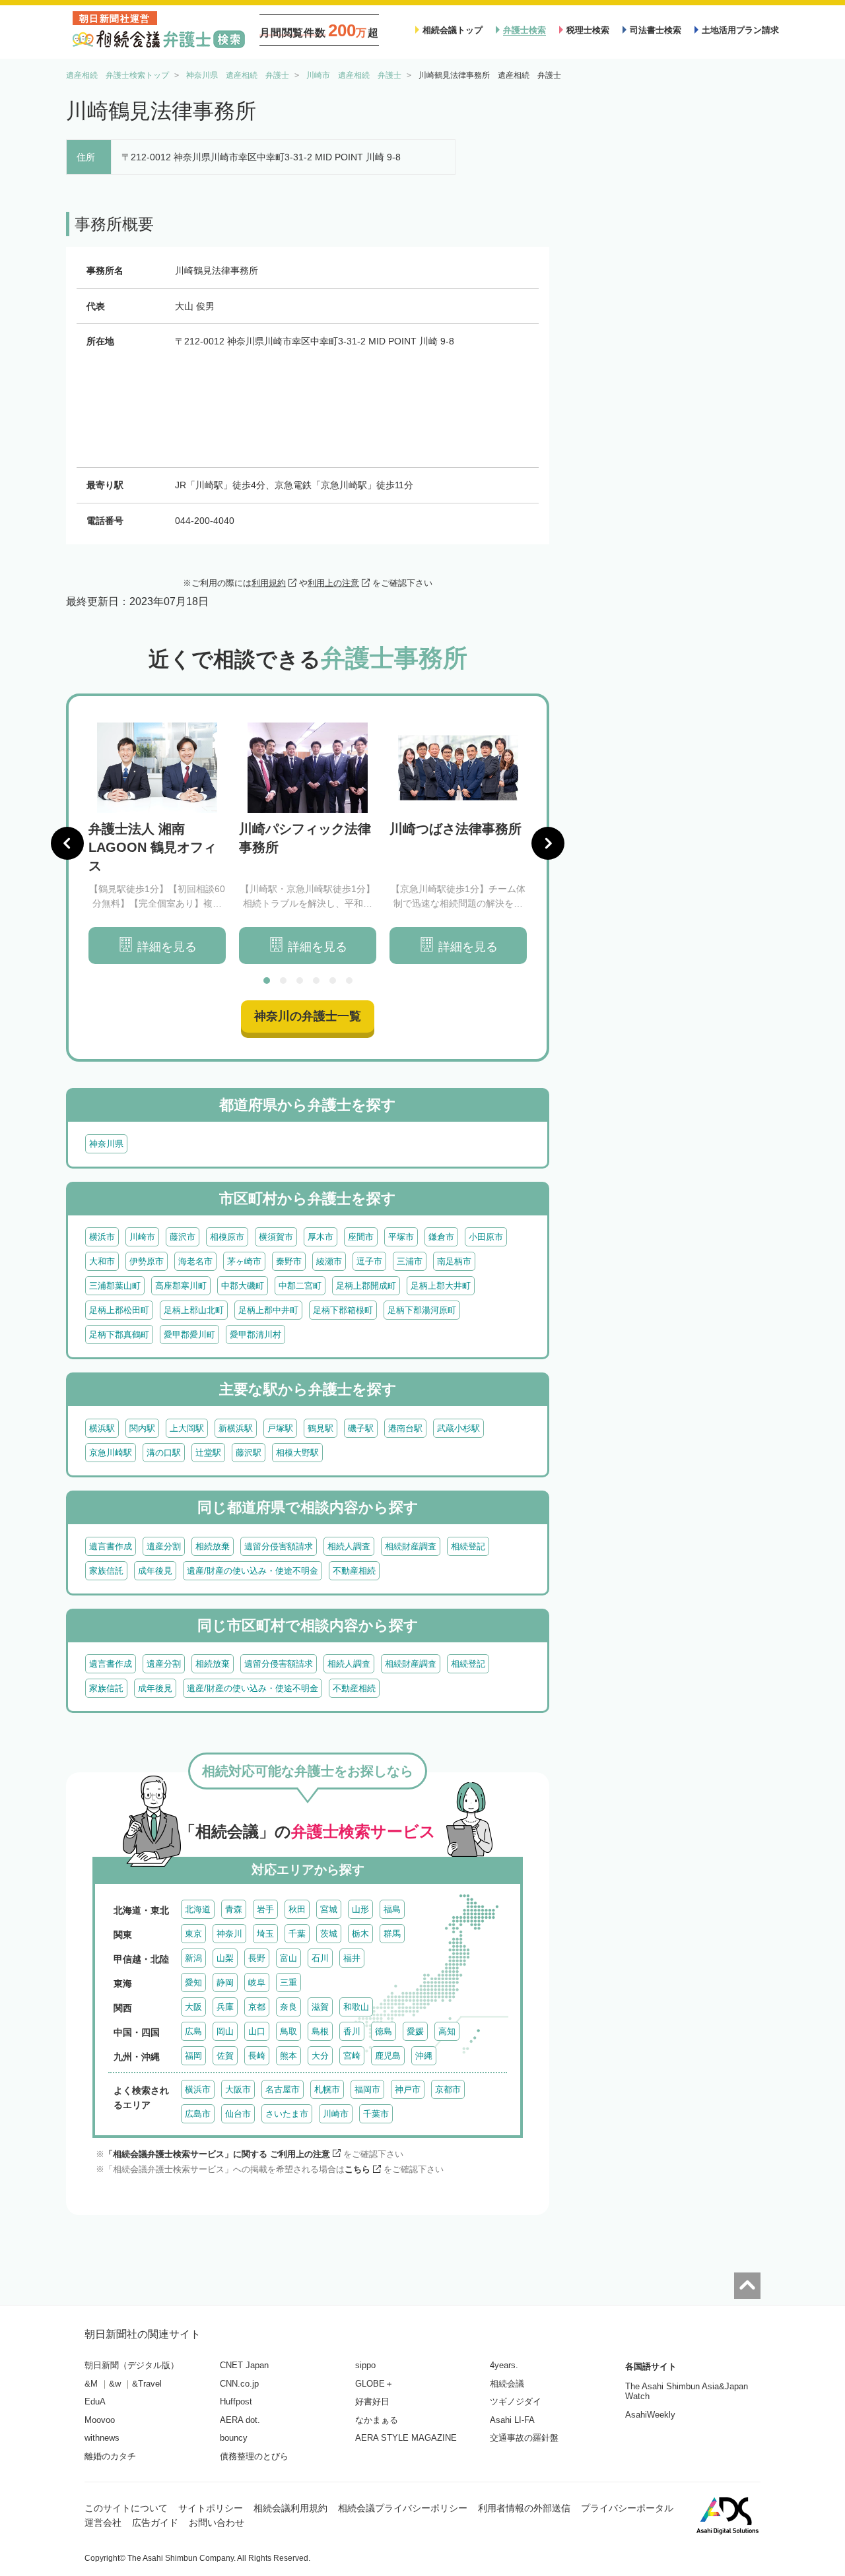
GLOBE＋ (374, 2384)
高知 (447, 2031)
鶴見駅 (321, 1428)
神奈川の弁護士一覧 (308, 1016)
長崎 (257, 2056)
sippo (365, 2365)
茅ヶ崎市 (244, 1261)
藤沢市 (183, 1237)
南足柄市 (454, 1261)
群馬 (392, 1934)
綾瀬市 (329, 1261)
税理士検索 (588, 30)
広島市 (198, 2114)
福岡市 (367, 2089)
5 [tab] (333, 981)
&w (115, 2384)
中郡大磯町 (243, 1286)
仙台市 (238, 2114)
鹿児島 (388, 2056)
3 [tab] (300, 981)
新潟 (193, 1958)
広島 (193, 2031)
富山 (288, 1958)
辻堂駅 (208, 1453)
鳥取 (288, 2031)
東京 (193, 1934)
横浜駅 (102, 1428)
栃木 (360, 1934)
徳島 (384, 2031)
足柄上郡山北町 (194, 1310)
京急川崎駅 (111, 1453)
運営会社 (103, 2523)
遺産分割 (164, 1546)
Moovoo (100, 2420)
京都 (257, 2007)
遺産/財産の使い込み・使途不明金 (253, 1571)
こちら (357, 2169)
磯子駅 (361, 1428)
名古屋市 (283, 2089)
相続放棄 (213, 1546)
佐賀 (225, 2056)
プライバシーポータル (627, 2508)
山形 (360, 1909)
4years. (504, 2365)
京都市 (448, 2089)
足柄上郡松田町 (119, 1310)
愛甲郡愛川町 (189, 1335)
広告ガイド (155, 2523)
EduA (95, 2401)
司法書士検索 (656, 30)
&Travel (147, 2384)
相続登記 (468, 1546)
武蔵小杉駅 (458, 1428)
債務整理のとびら (254, 2456)
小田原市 (486, 1237)
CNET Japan (244, 2365)
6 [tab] (349, 981)
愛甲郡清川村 (255, 1335)
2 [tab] (283, 981)
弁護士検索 (524, 30)
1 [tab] (267, 981)
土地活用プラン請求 (740, 30)
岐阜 (257, 1982)
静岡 (225, 1982)
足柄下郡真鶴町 (119, 1335)
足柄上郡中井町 (268, 1310)
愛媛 (415, 2031)
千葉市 (376, 2114)
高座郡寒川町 (181, 1286)
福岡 (193, 2056)
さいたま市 (287, 2114)
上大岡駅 (187, 1428)
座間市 (361, 1237)
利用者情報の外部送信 (524, 2508)
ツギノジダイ (516, 2401)
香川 (352, 2031)
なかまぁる (377, 2420)
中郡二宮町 (300, 1286)
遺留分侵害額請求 (279, 1546)
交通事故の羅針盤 (524, 2438)
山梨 (225, 1958)
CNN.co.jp (239, 2384)
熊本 (288, 2056)
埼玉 (265, 1934)
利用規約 (269, 583)
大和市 (102, 1261)
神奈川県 (106, 1144)
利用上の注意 (333, 583)
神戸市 (408, 2089)
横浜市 (102, 1237)
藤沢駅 (249, 1453)
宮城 (329, 1909)
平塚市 (401, 1237)
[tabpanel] (157, 844)
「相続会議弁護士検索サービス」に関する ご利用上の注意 (217, 2154)
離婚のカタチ (110, 2456)
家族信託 (106, 1571)
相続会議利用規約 (290, 2508)
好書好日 (372, 2401)
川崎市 (142, 1237)
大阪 (193, 2007)
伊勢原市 (147, 1261)
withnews (102, 2438)
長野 (257, 1958)
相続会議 (507, 2384)
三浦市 (410, 1261)
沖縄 (424, 2056)
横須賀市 (276, 1237)
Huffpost (236, 2401)
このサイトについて (126, 2508)
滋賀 (320, 2007)
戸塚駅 (280, 1428)
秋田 (297, 1909)
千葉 (297, 1934)
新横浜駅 (236, 1428)
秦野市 (289, 1261)
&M (91, 2384)
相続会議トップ (453, 30)
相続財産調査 (411, 1546)
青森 (234, 1909)
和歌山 (356, 2007)
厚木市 (321, 1237)
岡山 (225, 2031)
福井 (352, 1958)
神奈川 (229, 1934)
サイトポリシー (211, 2508)
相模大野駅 (297, 1453)
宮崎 (352, 2056)
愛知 (193, 1982)
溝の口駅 (164, 1453)
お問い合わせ (217, 2523)
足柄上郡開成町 (366, 1286)
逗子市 (369, 1261)
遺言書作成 (111, 1546)
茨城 (329, 1934)
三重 (288, 1982)
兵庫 (225, 2007)
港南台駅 (405, 1428)
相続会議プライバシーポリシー (403, 2508)
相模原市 (227, 1237)
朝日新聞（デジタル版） (132, 2365)
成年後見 (155, 1571)
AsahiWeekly (650, 2415)
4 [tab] (316, 981)
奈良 (288, 2007)
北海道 (198, 1909)
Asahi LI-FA (512, 2420)
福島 (392, 1909)
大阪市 (238, 2089)
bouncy (234, 2438)
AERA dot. (240, 2420)
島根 (320, 2031)
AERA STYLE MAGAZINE (406, 2438)
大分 (320, 2056)
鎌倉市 (441, 1237)
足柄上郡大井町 (441, 1286)
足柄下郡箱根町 (343, 1310)
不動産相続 (354, 1571)
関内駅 (142, 1428)
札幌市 (327, 2089)
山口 (257, 2031)
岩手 (265, 1909)
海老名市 (195, 1261)
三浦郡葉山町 (115, 1286)
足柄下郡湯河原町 (422, 1310)
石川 (320, 1958)
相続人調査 (349, 1546)
